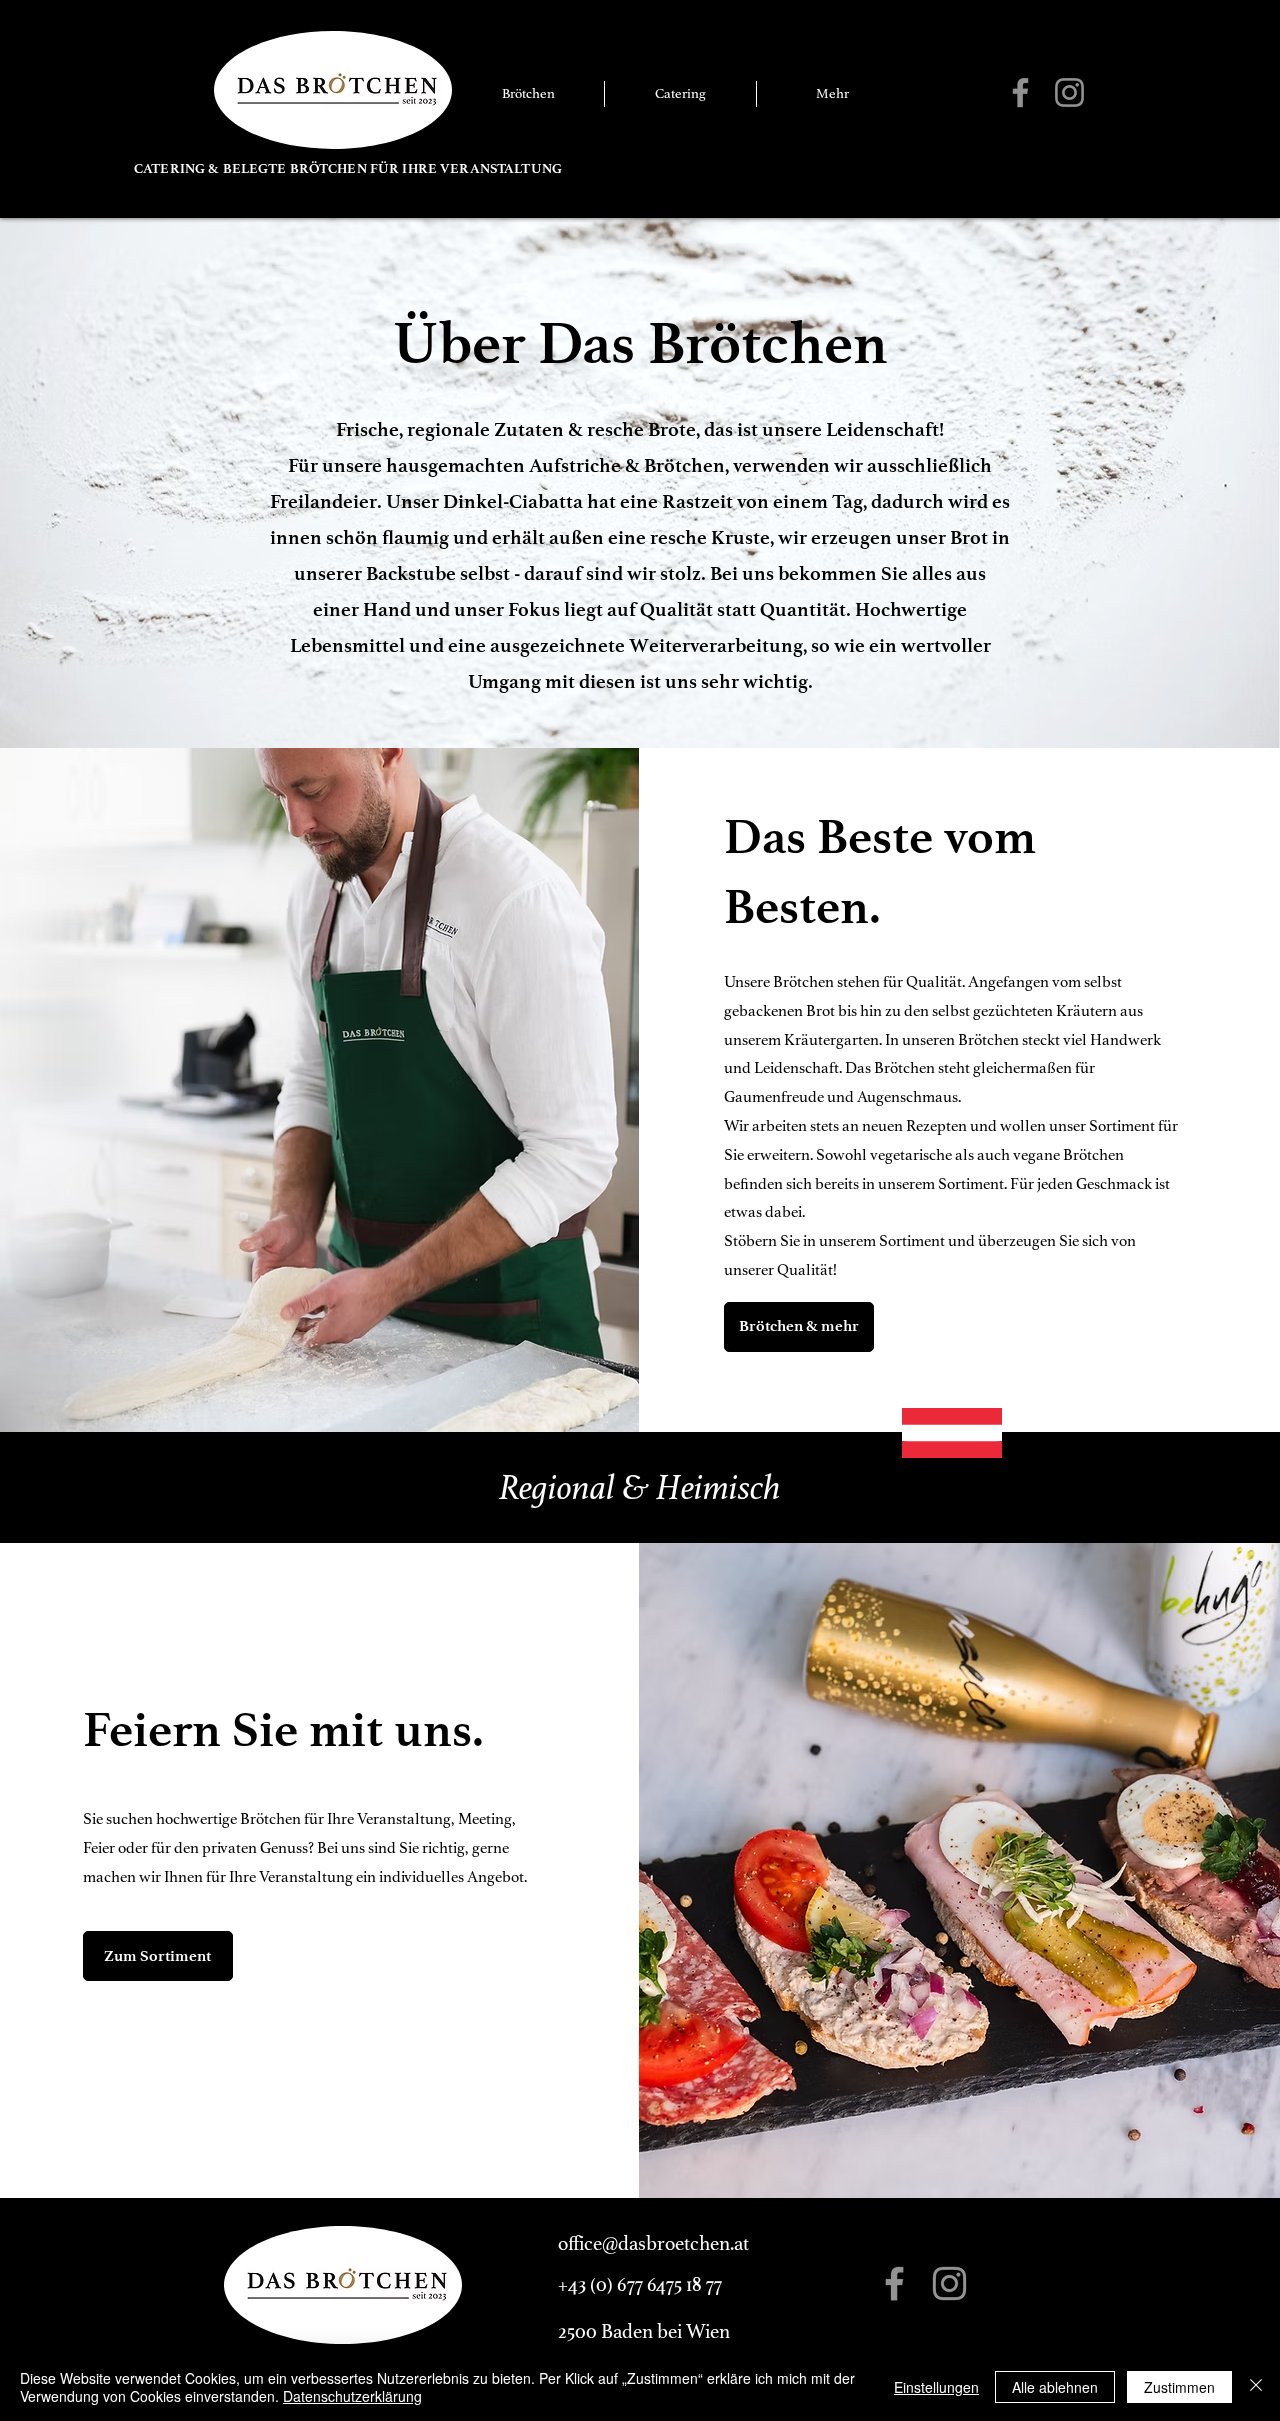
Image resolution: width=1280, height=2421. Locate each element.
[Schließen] (1256, 2387)
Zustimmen (1179, 2387)
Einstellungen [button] (936, 2387)
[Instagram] (1069, 92)
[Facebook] (1020, 92)
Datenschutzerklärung (352, 2396)
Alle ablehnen (1055, 2387)
